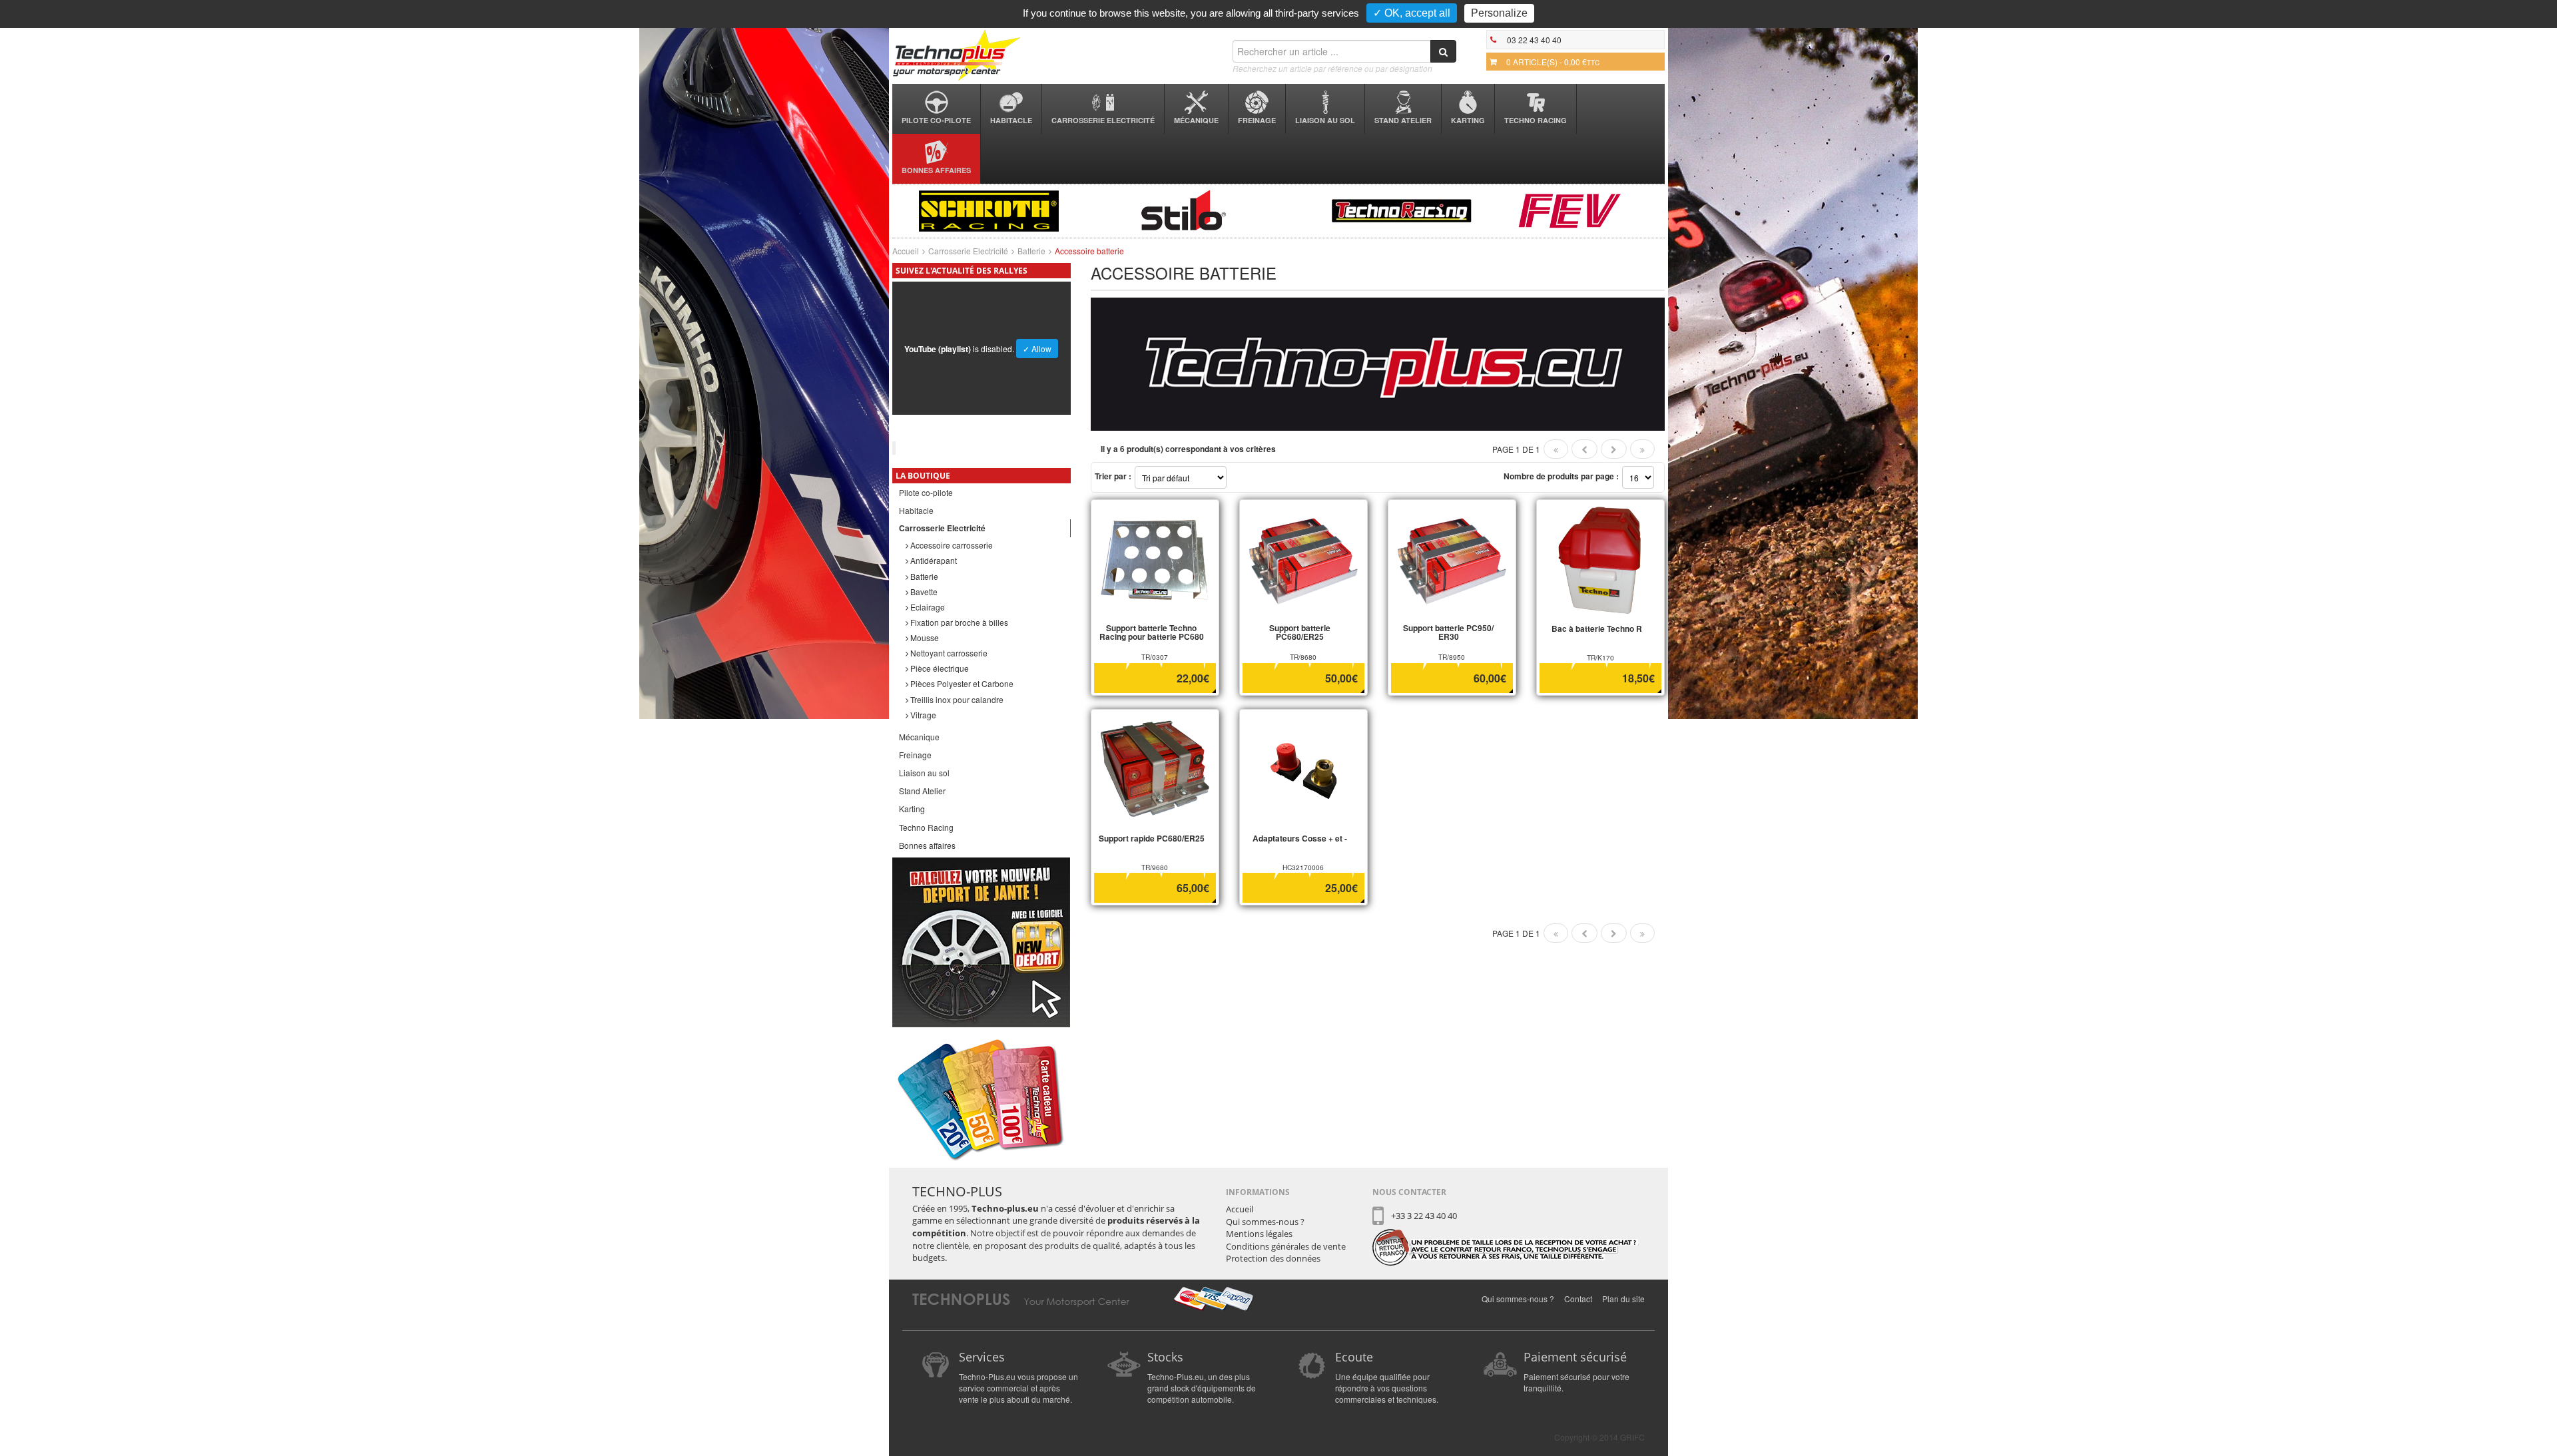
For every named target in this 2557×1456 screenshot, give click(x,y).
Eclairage (927, 607)
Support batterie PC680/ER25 (1300, 632)
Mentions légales (1259, 1234)
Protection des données (1273, 1258)
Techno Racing (1536, 120)
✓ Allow (1037, 349)
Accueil (906, 251)
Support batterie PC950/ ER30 (1448, 632)
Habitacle (1011, 120)
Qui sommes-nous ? (1265, 1222)
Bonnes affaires (936, 170)
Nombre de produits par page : (1561, 476)
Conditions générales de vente (1286, 1246)
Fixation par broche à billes (958, 622)
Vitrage (922, 715)
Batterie (1031, 251)
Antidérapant (933, 560)
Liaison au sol (1325, 120)
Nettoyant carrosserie (948, 653)
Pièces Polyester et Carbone (961, 683)
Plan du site (1623, 1299)
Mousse (924, 637)
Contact (1578, 1299)
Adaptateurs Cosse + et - (1300, 838)
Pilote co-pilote (936, 120)
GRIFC (1632, 1437)
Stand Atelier (1403, 120)
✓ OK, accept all (1412, 13)
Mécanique (1196, 120)
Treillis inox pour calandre (956, 699)
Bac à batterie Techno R (1597, 628)
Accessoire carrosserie (951, 545)
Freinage (1257, 120)
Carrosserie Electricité (1103, 120)
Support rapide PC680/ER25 (1152, 838)
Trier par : (1113, 476)
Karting (1468, 120)
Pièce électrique (939, 668)
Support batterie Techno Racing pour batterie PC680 (1152, 632)
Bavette (923, 592)
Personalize (1499, 13)
